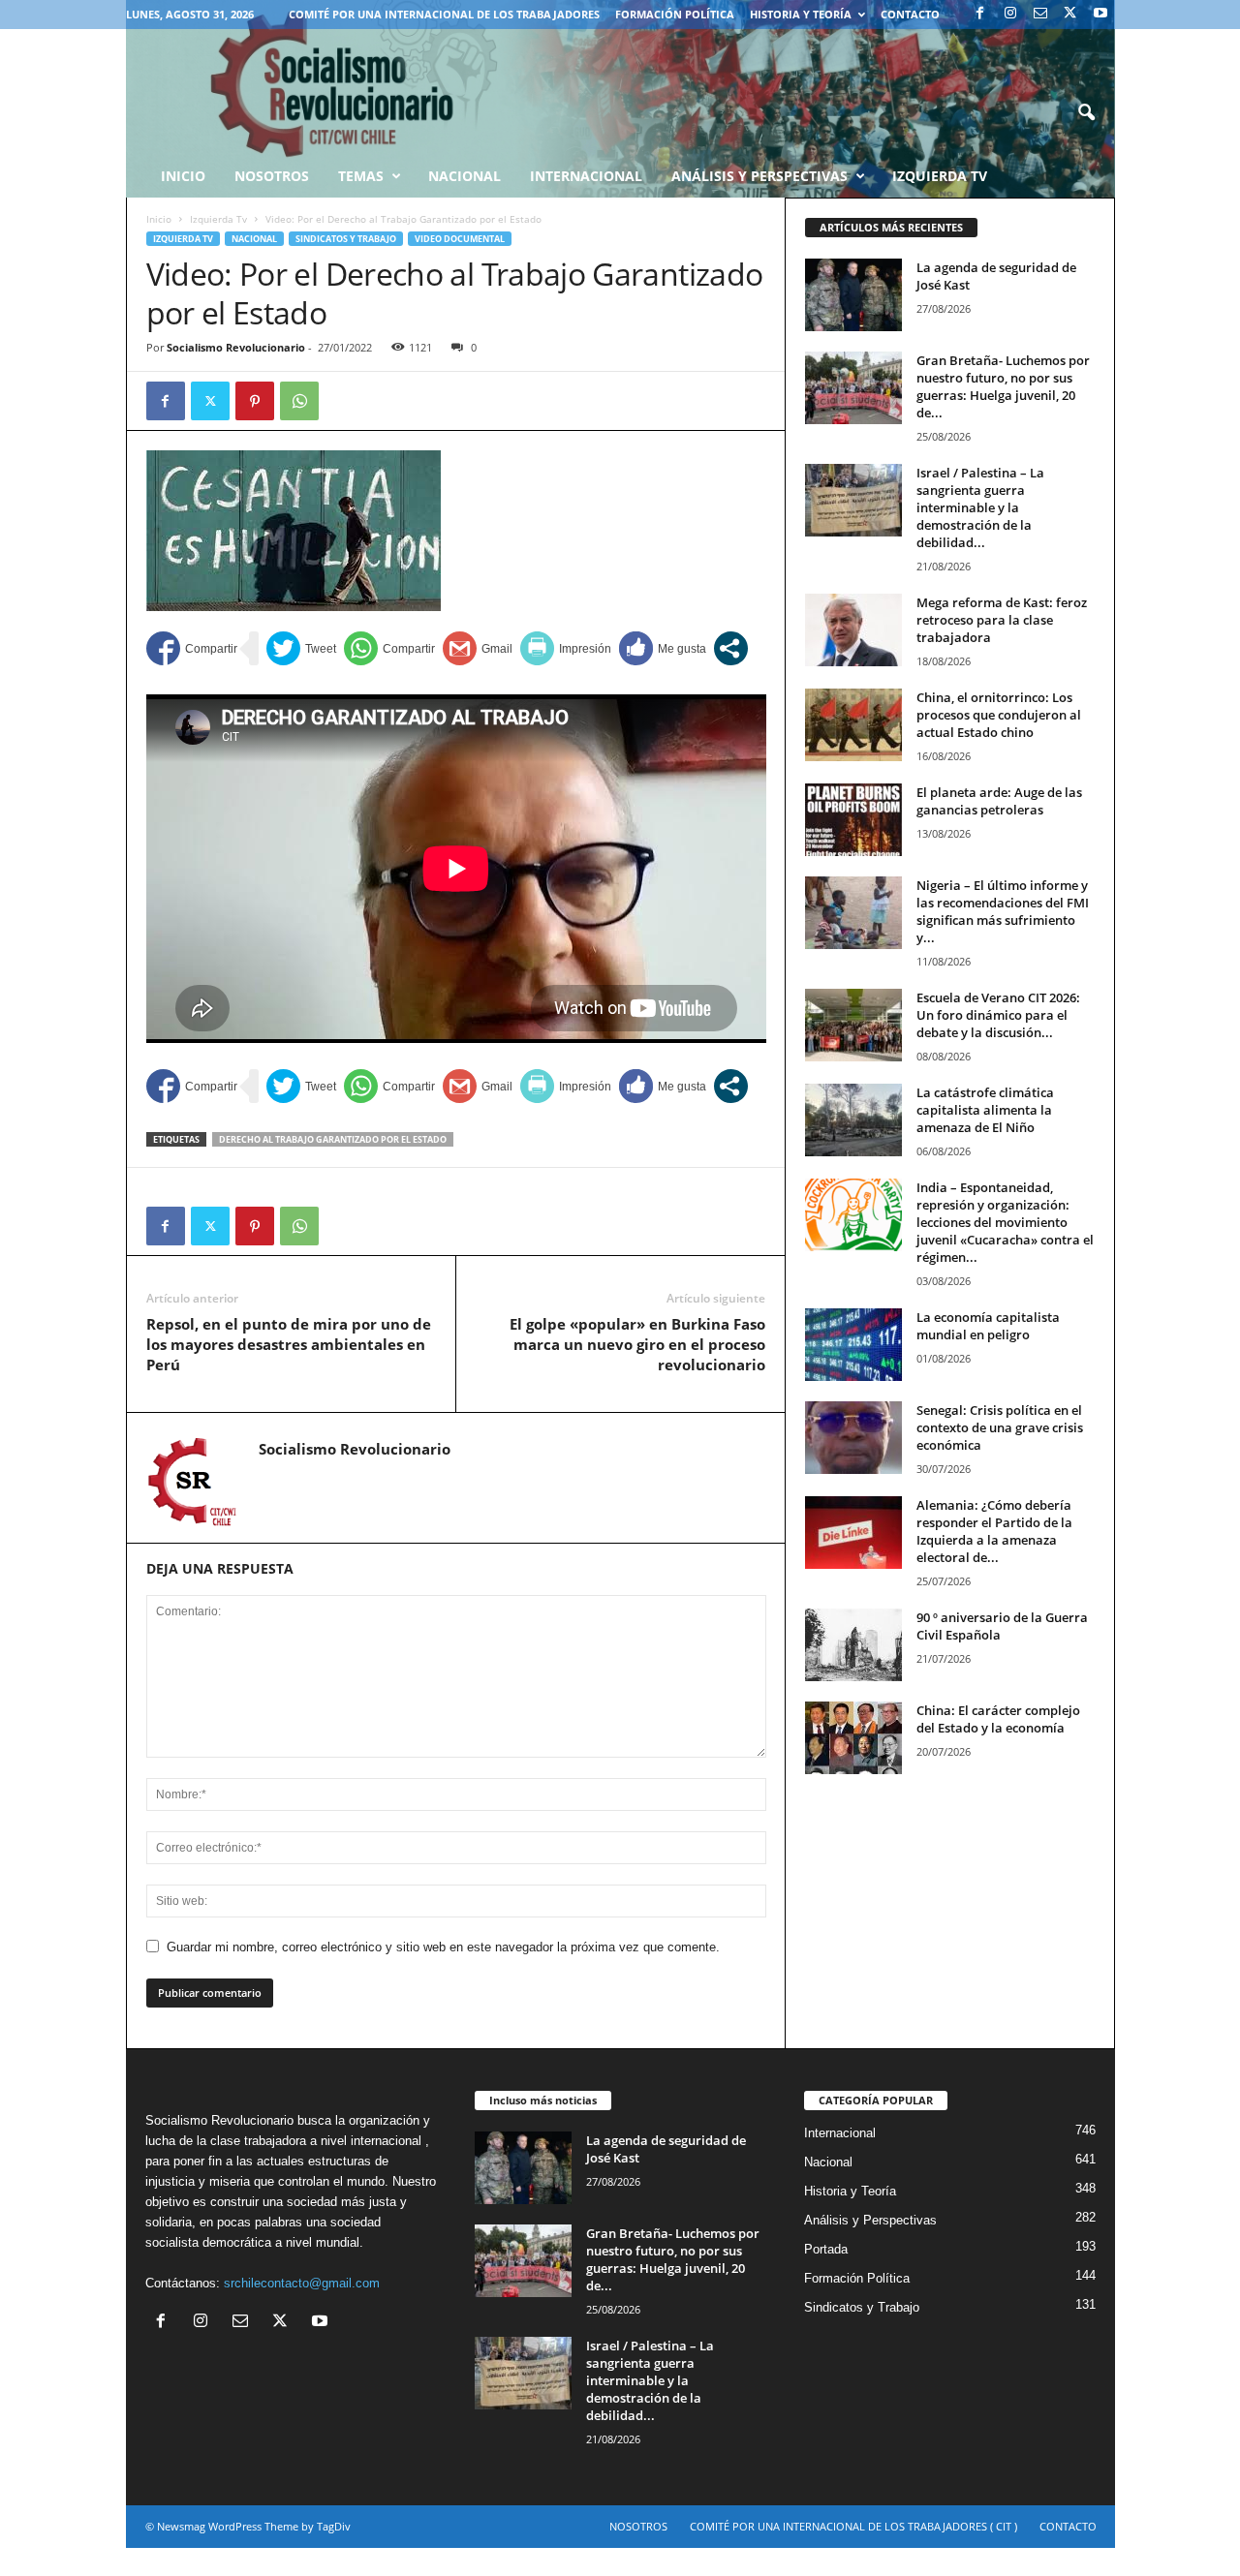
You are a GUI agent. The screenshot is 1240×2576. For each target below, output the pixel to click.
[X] (1070, 14)
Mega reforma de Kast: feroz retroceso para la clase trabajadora (1002, 620)
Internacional (586, 176)
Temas (361, 176)
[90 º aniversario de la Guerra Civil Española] (853, 1645)
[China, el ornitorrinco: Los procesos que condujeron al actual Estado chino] (853, 725)
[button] (1086, 113)
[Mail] (1040, 14)
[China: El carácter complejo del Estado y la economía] (853, 1738)
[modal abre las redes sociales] (731, 648)
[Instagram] (1010, 14)
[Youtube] (1100, 14)
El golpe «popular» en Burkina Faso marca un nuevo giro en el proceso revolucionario (637, 1344)
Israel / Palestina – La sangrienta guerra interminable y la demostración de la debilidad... (980, 507)
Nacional (465, 176)
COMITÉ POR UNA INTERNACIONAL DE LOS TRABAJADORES (444, 14)
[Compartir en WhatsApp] (389, 648)
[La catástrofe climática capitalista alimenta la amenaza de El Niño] (853, 1120)
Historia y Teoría (801, 14)
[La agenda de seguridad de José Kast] (853, 295)
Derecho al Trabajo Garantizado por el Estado (333, 1139)
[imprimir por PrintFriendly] (566, 648)
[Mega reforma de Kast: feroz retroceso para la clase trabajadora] (853, 630)
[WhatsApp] (299, 401)
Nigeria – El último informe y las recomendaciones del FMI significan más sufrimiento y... (1003, 911)
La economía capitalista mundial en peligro (988, 1326)
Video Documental (460, 239)
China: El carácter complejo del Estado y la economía (998, 1719)
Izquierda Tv (218, 219)
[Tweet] (301, 648)
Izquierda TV (940, 176)
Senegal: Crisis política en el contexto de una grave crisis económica (1000, 1427)
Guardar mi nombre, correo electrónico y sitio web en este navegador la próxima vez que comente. (443, 1947)
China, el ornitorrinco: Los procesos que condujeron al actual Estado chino (999, 715)
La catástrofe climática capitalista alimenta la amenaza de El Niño (985, 1110)
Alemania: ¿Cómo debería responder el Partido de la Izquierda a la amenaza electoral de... (994, 1531)
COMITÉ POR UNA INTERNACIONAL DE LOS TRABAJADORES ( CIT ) (853, 2526)
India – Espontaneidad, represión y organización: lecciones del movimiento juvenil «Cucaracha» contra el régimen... (1005, 1222)
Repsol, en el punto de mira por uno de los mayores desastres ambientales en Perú (289, 1344)
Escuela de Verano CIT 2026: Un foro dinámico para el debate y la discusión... (998, 1015)
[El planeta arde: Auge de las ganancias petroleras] (853, 820)
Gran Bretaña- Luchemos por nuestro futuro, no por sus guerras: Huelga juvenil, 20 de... (1003, 386)
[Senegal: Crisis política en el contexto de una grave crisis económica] (853, 1438)
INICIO (183, 176)
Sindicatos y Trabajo (346, 239)
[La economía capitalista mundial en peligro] (853, 1345)
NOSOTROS (638, 2526)
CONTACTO (910, 14)
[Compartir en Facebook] (192, 648)
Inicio (159, 219)
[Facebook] (980, 14)
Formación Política (675, 14)
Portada (826, 2249)
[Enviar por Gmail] (478, 648)
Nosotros (272, 176)
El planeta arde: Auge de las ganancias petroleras (999, 801)
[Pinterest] (255, 401)
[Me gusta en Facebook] (663, 648)
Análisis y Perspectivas (759, 176)
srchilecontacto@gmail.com (302, 2283)
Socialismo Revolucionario (236, 347)
